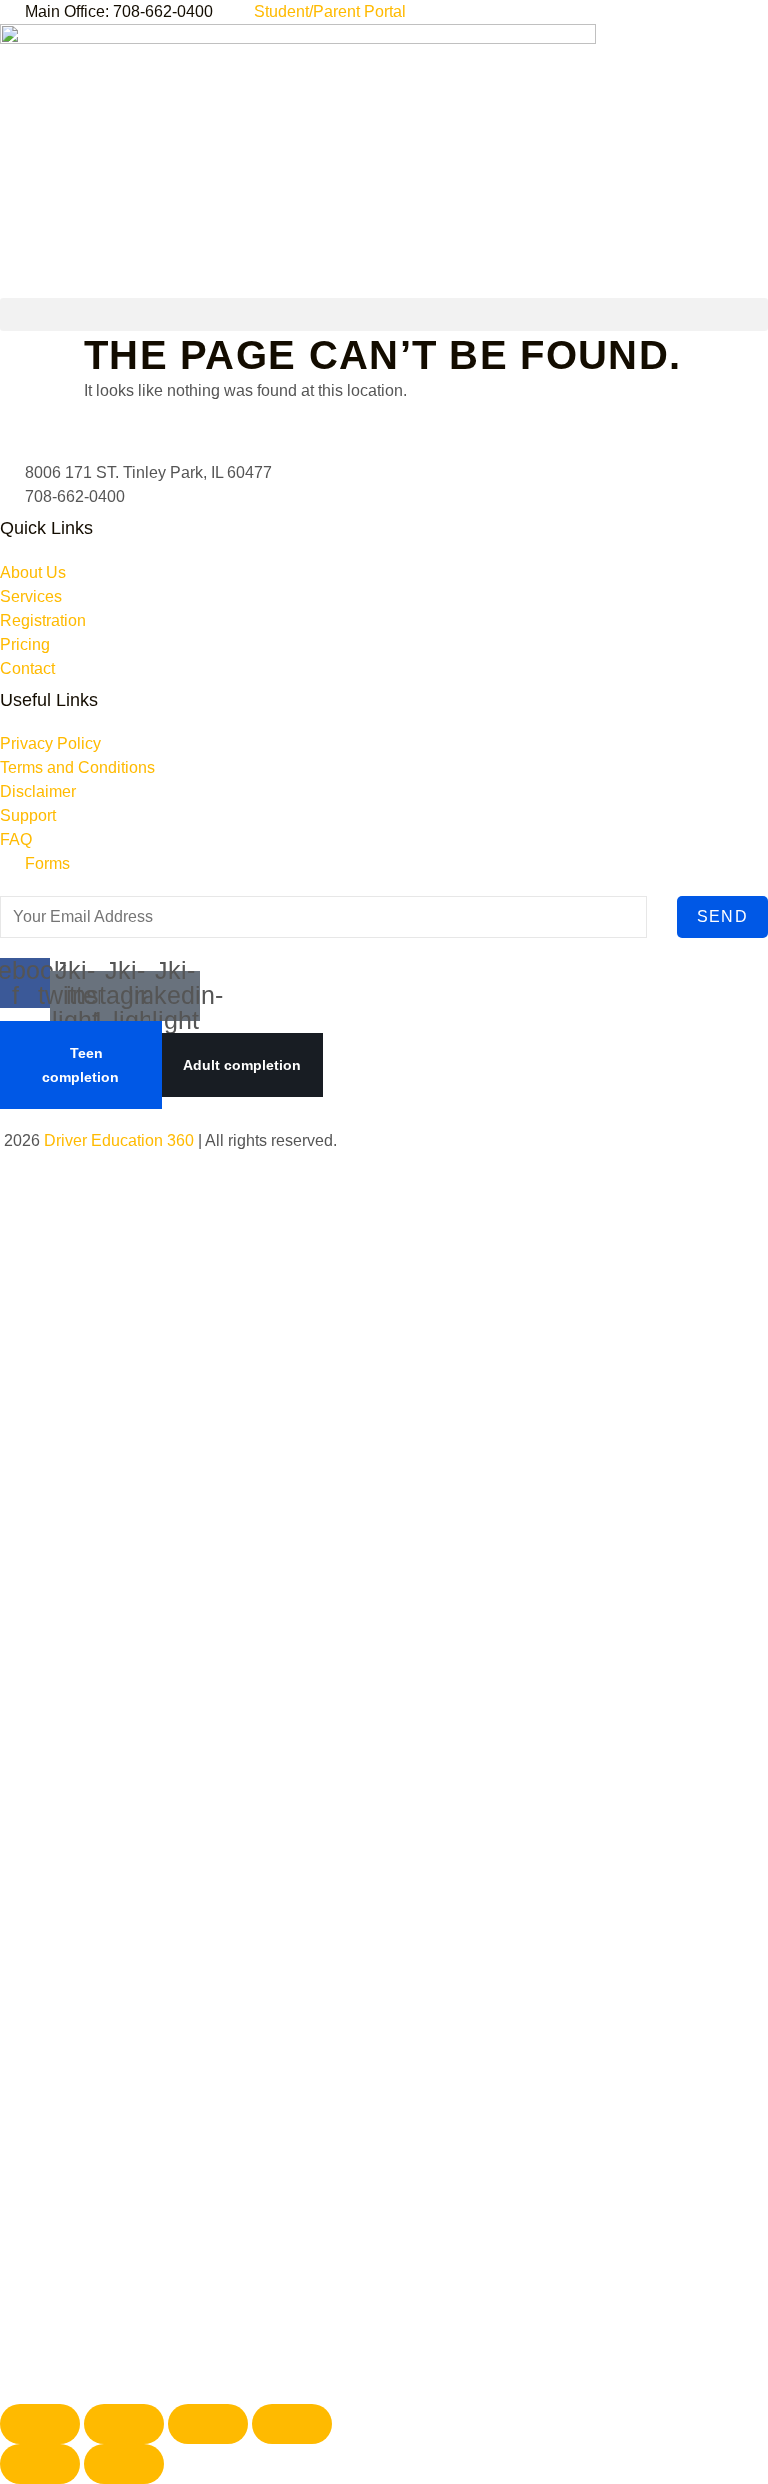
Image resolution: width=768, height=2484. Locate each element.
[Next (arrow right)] (124, 2464)
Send (722, 916)
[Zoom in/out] (40, 2424)
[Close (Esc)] (292, 2424)
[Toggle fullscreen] (124, 2424)
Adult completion (242, 1065)
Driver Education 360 (119, 1140)
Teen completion (80, 1065)
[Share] (208, 2424)
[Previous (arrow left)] (40, 2464)
